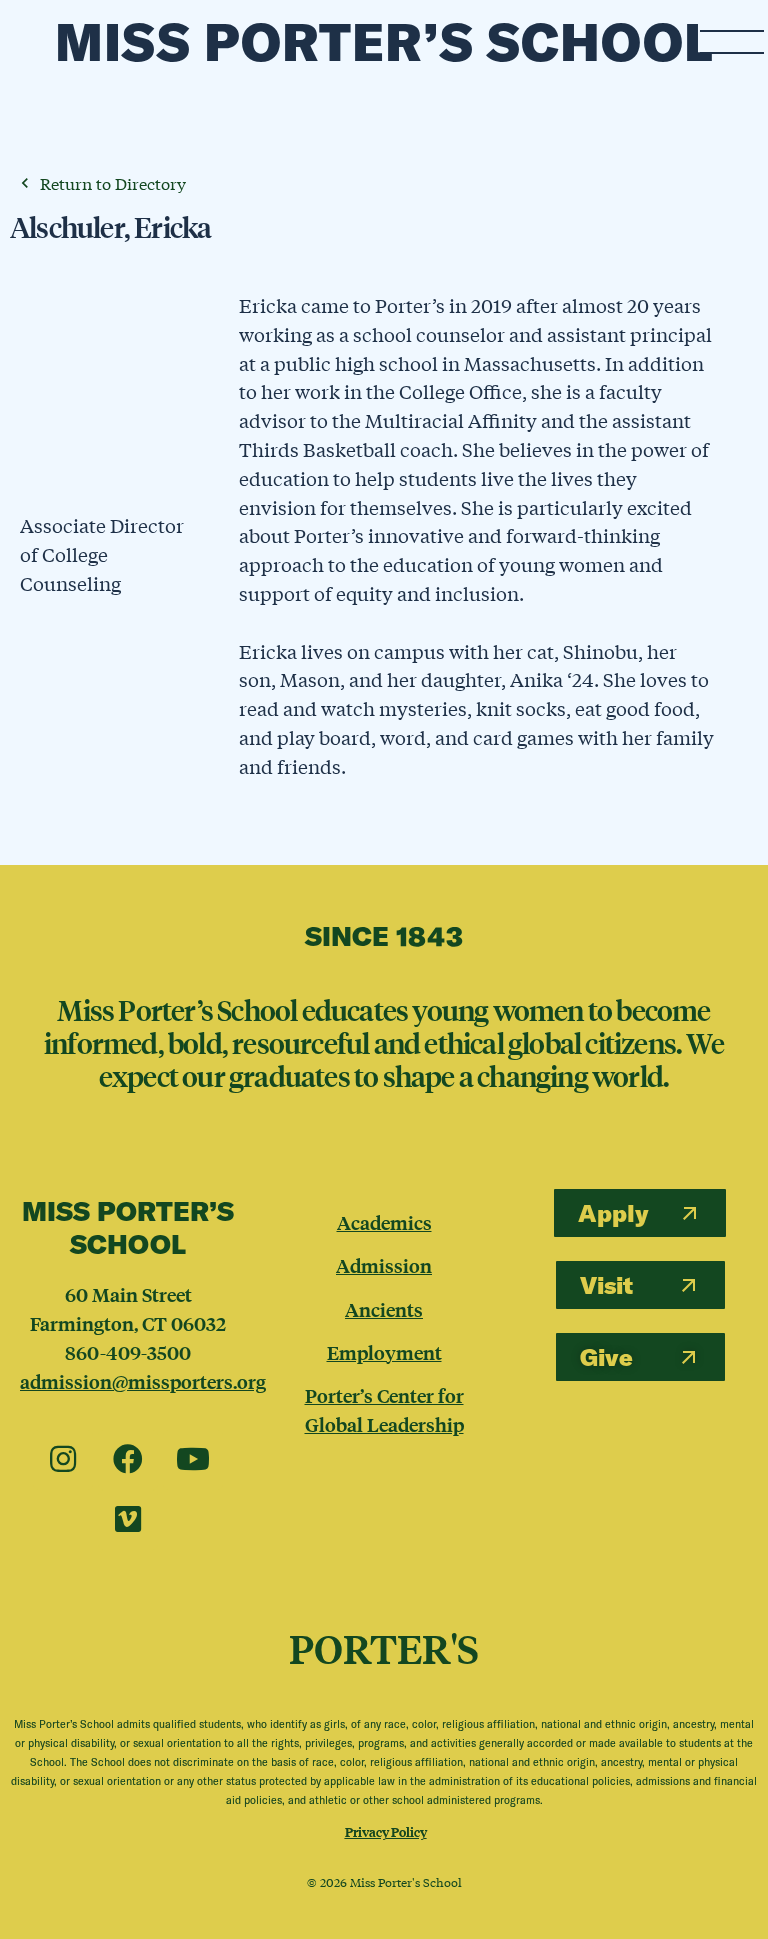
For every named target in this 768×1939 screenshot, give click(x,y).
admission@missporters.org (143, 1381)
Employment (384, 1352)
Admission (384, 1265)
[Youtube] (193, 1460)
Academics (384, 1222)
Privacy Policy (386, 1831)
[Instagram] (63, 1460)
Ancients (384, 1309)
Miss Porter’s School (384, 41)
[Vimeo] (128, 1520)
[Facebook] (128, 1460)
